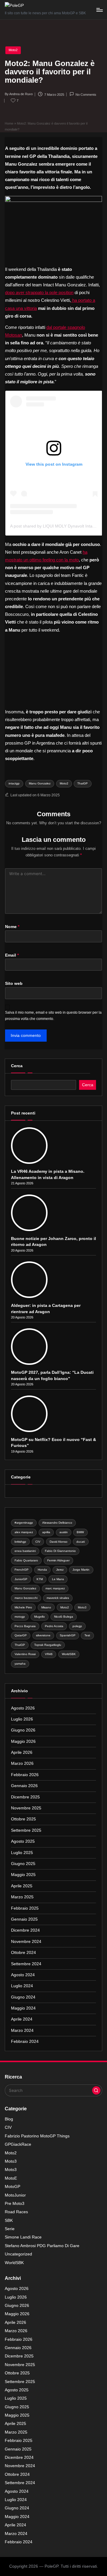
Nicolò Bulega (64, 1617)
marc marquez (55, 1588)
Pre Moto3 (15, 2204)
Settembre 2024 (26, 1964)
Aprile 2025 (22, 1886)
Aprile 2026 (22, 1752)
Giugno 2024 (23, 1997)
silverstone (43, 1635)
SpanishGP (68, 1635)
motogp (20, 1617)
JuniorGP (21, 1579)
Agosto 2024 (23, 1975)
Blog (9, 2119)
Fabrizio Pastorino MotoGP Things (37, 2136)
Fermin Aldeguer (58, 1560)
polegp (77, 1626)
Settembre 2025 (26, 1830)
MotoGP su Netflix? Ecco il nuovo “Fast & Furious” (53, 1443)
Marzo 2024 (22, 2030)
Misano (46, 1607)
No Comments (86, 95)
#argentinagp (24, 1523)
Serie (10, 2229)
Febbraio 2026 (25, 1775)
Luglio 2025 (22, 1853)
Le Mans (58, 1579)
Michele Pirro (23, 1607)
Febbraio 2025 (25, 1908)
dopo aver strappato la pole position (39, 292)
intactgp (14, 783)
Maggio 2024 (23, 2008)
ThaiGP (82, 783)
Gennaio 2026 (24, 1786)
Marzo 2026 (22, 1763)
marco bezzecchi (26, 1598)
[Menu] (99, 10)
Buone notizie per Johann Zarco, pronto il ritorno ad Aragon (53, 1242)
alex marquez (24, 1532)
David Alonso (59, 1542)
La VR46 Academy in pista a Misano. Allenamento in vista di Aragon (48, 1174)
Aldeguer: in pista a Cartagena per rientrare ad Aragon (46, 1309)
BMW (80, 1532)
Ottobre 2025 (23, 1819)
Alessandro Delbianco (57, 1523)
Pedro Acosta (54, 1626)
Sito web (14, 984)
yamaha (20, 1664)
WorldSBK (69, 1654)
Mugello (40, 1617)
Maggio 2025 (23, 1875)
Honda (42, 1570)
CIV (38, 1542)
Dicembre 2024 (25, 1930)
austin (64, 1532)
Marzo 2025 (22, 1897)
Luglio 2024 (22, 1986)
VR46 (49, 1654)
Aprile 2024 (22, 2019)
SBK (9, 2221)
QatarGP (21, 1635)
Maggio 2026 (23, 1741)
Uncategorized (18, 2254)
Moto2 (13, 50)
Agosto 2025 (23, 1841)
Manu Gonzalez (40, 783)
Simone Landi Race (23, 2237)
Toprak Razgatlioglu (48, 1645)
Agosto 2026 (23, 1708)
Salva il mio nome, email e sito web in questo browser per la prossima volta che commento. (53, 1016)
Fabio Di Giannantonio (60, 1551)
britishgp (20, 1542)
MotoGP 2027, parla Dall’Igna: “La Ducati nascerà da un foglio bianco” (52, 1375)
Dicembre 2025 (25, 1797)
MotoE (11, 2178)
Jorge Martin (81, 1570)
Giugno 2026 (23, 1730)
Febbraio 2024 (25, 2042)
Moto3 (82, 1607)
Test (87, 1635)
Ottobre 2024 (23, 1953)
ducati (81, 1542)
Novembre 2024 (26, 1942)
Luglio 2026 (22, 1719)
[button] (96, 2090)
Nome (12, 927)
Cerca (17, 1066)
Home (9, 123)
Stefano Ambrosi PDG (42, 2246)
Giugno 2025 (23, 1864)
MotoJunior (15, 2195)
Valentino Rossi (25, 1654)
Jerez (60, 1570)
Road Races (16, 2212)
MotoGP (12, 2187)
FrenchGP (22, 1570)
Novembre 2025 (26, 1808)
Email (12, 955)
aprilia (46, 1532)
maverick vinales (58, 1598)
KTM (40, 1579)
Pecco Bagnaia (25, 1626)
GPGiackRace (18, 2144)
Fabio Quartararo (26, 1560)
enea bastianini (25, 1551)
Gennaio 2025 (24, 1919)
